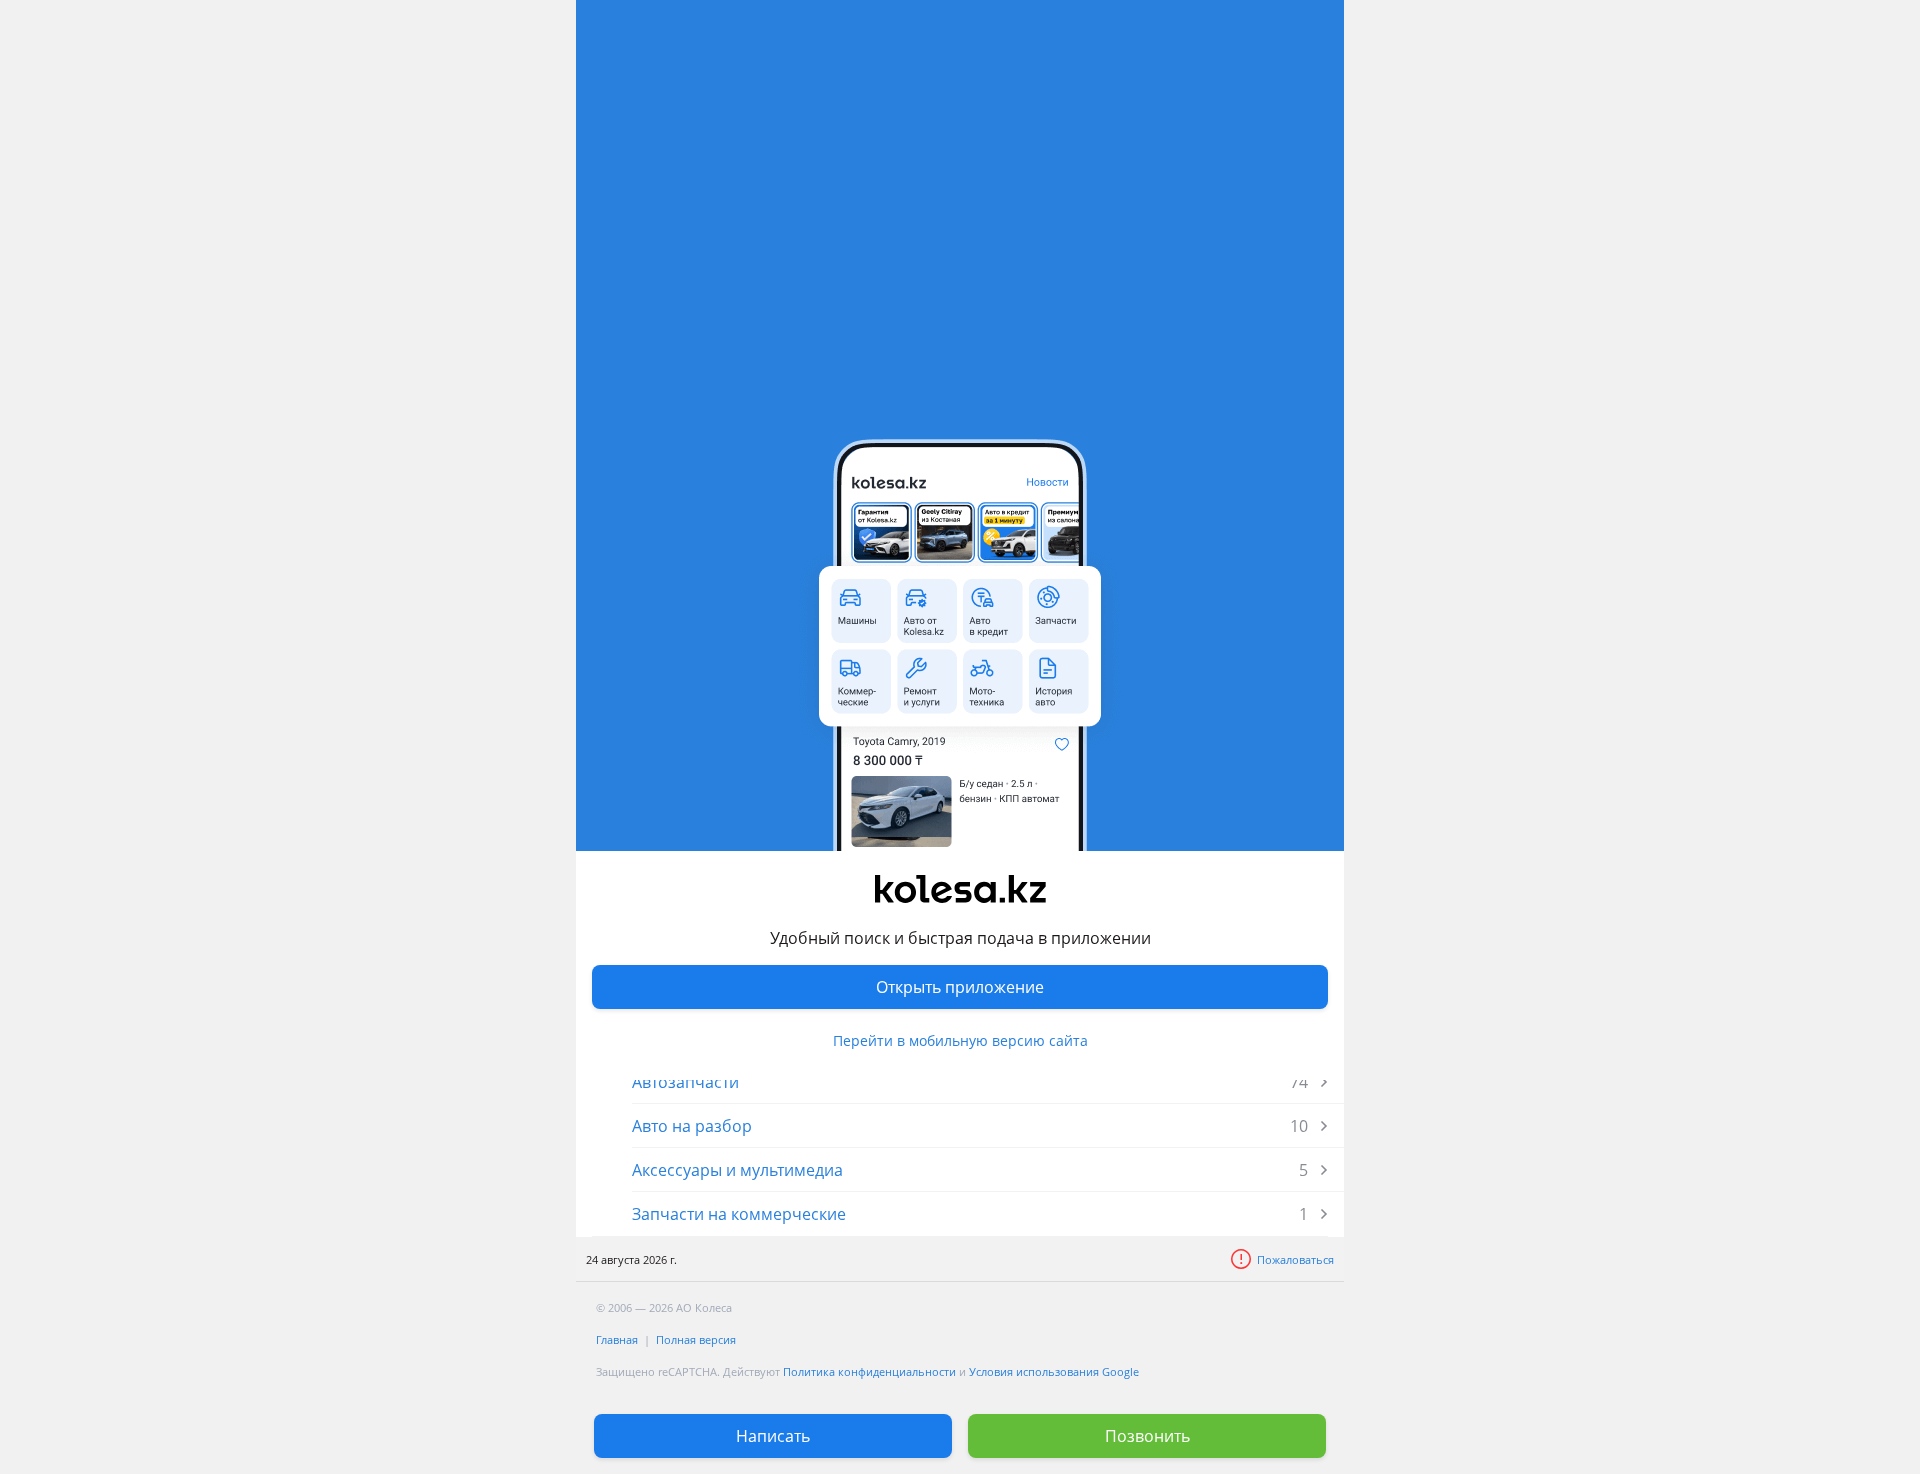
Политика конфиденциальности (869, 1371)
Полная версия (696, 1339)
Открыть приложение (960, 987)
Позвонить (1147, 1436)
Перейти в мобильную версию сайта (960, 1040)
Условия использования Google (1054, 1371)
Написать (773, 1436)
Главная (617, 1339)
